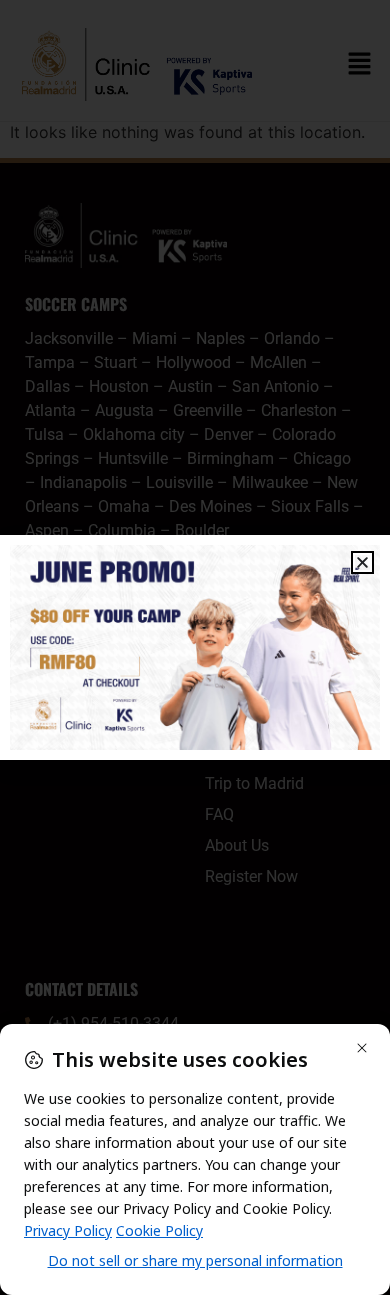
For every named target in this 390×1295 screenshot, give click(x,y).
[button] (362, 562)
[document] (195, 647)
